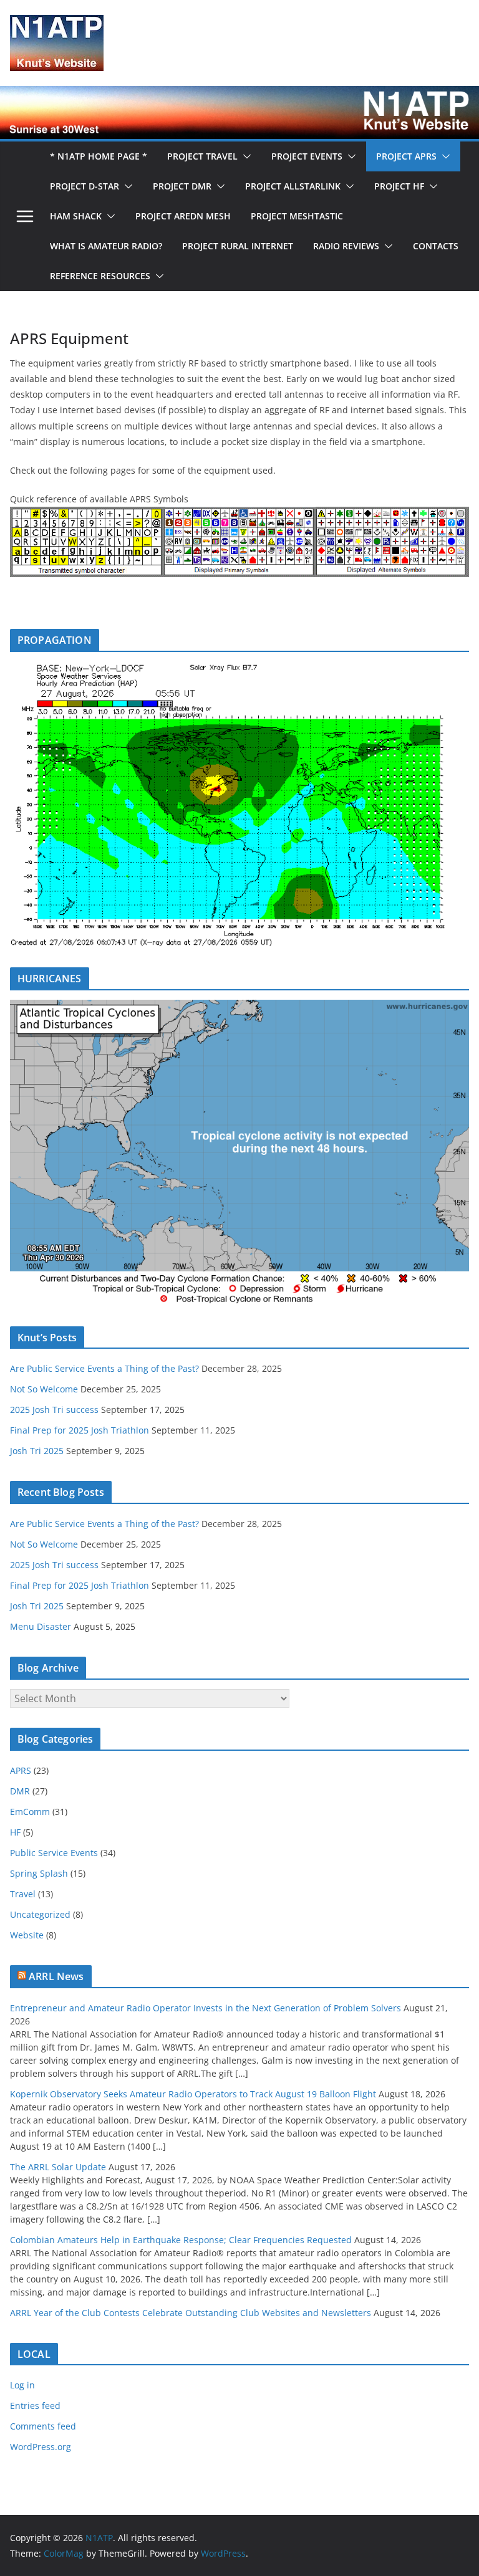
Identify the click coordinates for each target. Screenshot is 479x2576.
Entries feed (35, 2406)
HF (15, 1832)
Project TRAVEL (202, 156)
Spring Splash (39, 1873)
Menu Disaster (41, 1626)
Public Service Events (54, 1853)
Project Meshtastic (297, 216)
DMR (20, 1791)
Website (27, 1935)
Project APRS (406, 156)
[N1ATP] (239, 95)
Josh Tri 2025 (37, 1451)
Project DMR (182, 186)
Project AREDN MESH (183, 216)
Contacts (436, 246)
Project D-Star (85, 186)
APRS (21, 1770)
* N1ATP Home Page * (99, 156)
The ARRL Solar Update (58, 2167)
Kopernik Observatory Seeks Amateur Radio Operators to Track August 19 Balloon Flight (193, 2094)
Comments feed (43, 2426)
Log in (22, 2385)
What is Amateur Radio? (106, 246)
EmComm (30, 1812)
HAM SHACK (76, 216)
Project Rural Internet (238, 246)
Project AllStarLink (293, 186)
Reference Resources (100, 276)
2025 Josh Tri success (54, 1410)
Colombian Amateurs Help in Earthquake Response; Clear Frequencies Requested (181, 2240)
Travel (23, 1894)
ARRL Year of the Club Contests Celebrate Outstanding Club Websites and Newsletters (191, 2313)
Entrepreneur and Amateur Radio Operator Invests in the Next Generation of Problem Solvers (206, 2008)
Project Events (307, 156)
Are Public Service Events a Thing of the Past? (104, 1368)
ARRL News (56, 1976)
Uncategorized (40, 1914)
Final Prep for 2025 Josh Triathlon (80, 1430)
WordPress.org (41, 2447)
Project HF (399, 186)
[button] (244, 156)
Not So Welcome (44, 1389)
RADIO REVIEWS (346, 246)
